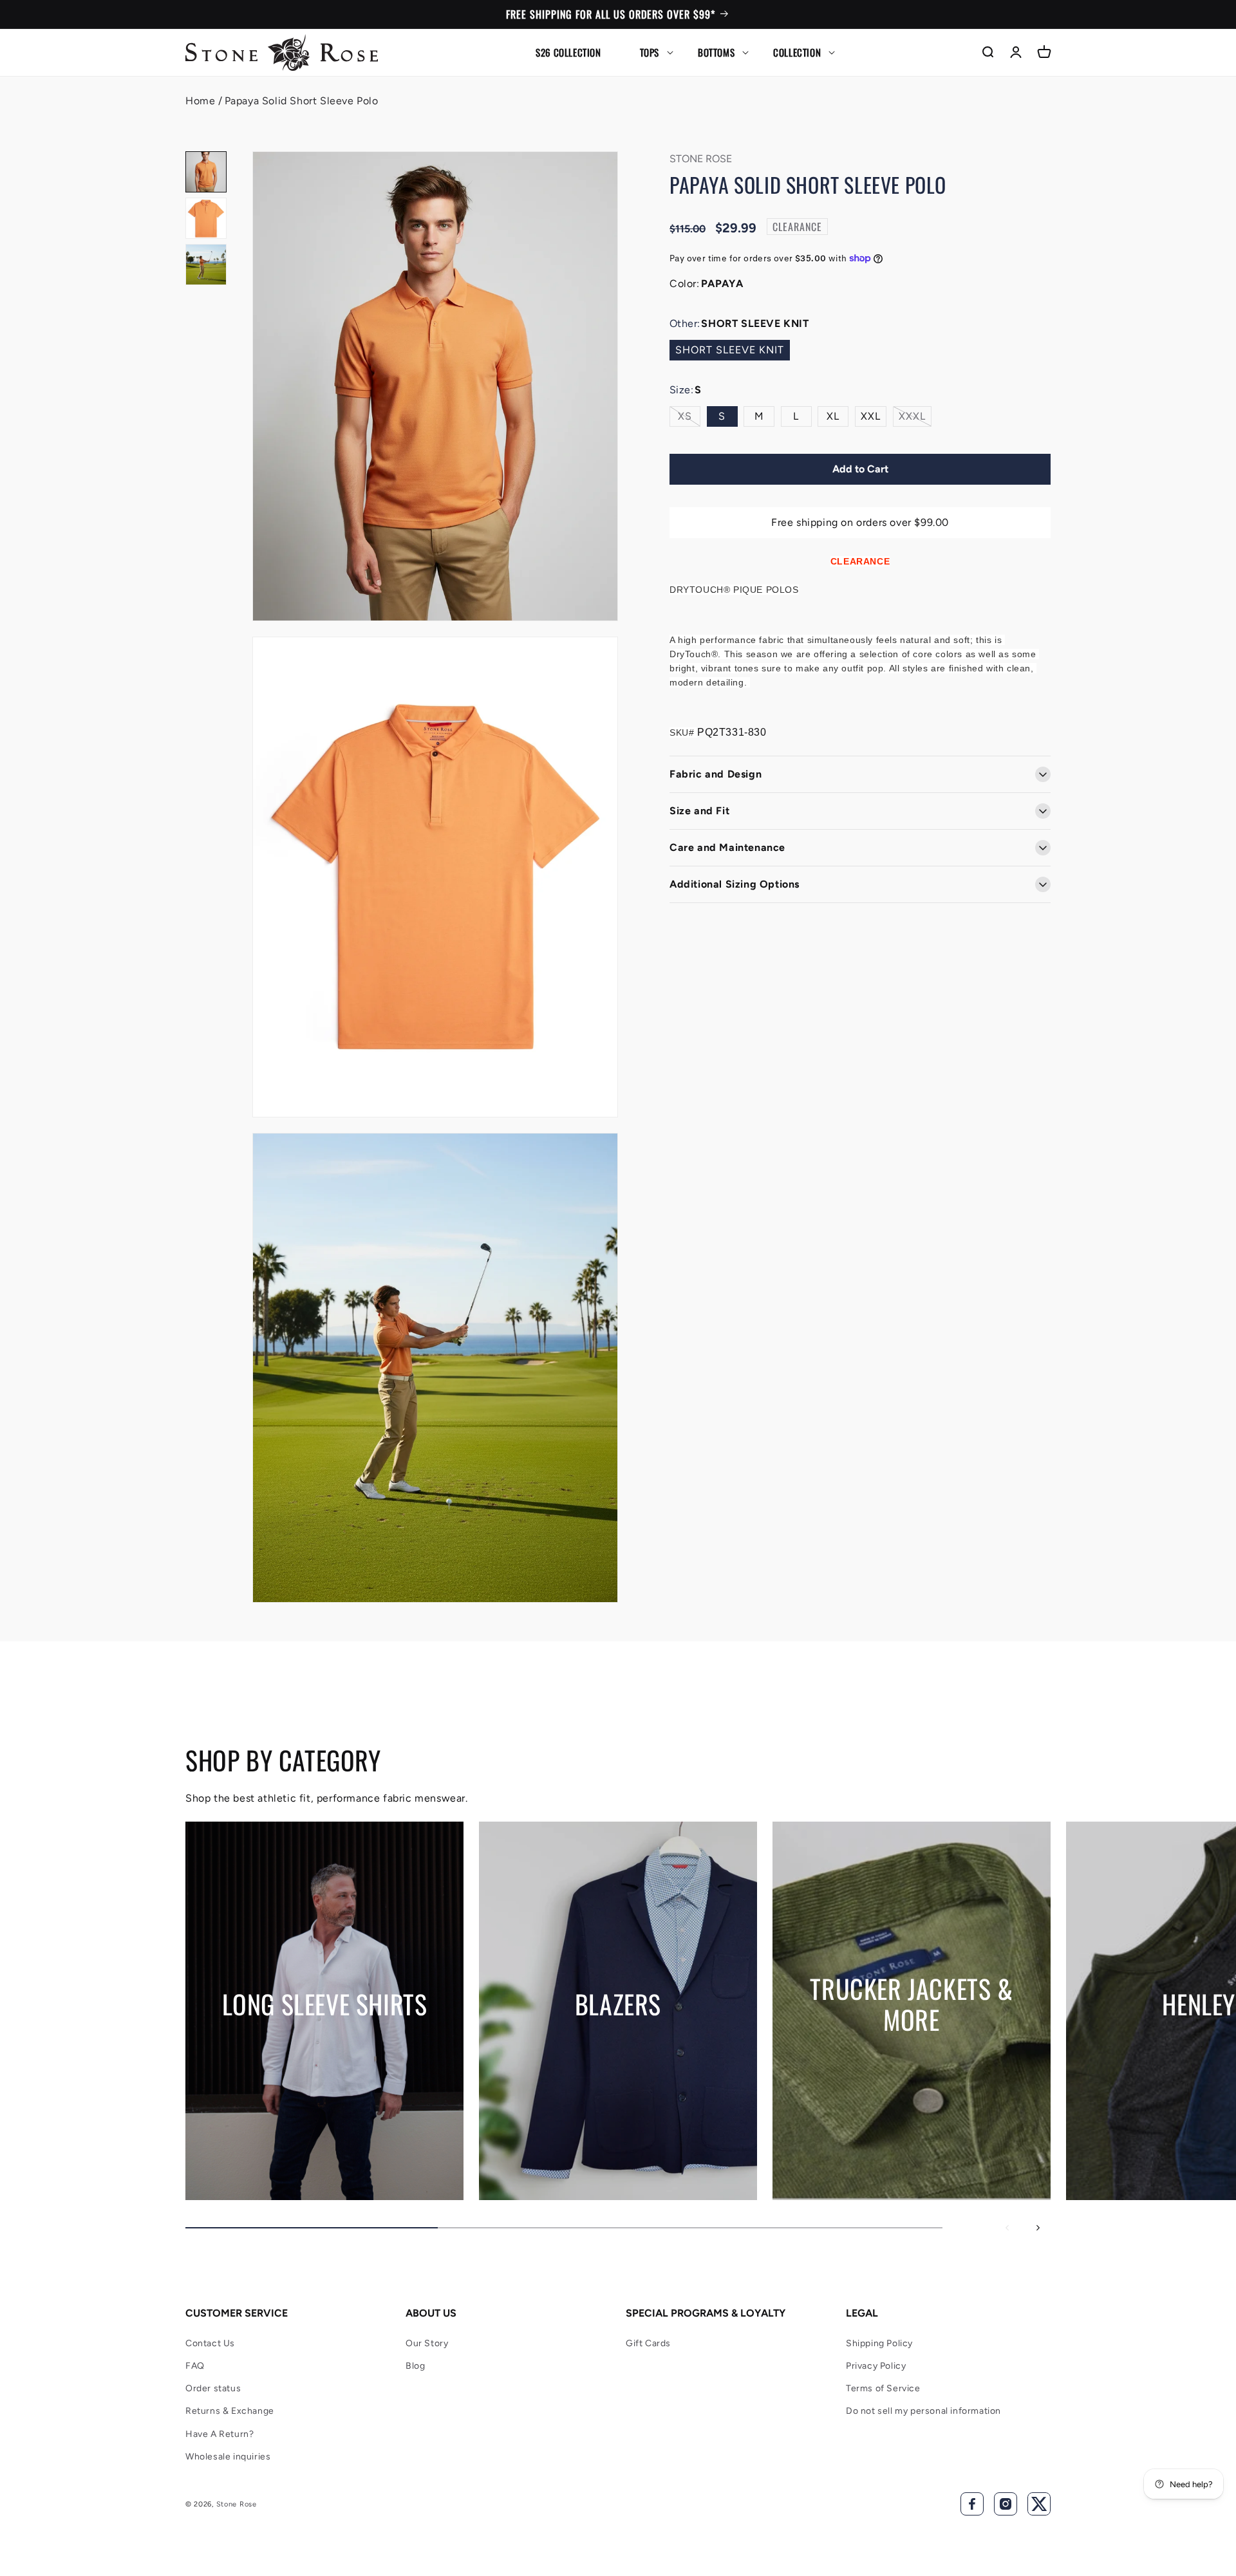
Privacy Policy (876, 2366)
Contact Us (210, 2343)
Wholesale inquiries (228, 2457)
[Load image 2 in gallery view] (206, 218)
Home (200, 101)
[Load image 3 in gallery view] (206, 265)
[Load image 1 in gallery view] (206, 172)
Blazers (618, 2004)
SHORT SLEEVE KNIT (730, 350)
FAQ (195, 2366)
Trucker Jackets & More (911, 2004)
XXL (871, 416)
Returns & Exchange (230, 2411)
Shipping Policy (879, 2343)
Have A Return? (220, 2434)
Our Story (427, 2343)
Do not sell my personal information (923, 2411)
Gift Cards (648, 2343)
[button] (650, 52)
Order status (213, 2388)
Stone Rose (237, 2504)
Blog (415, 2366)
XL (833, 416)
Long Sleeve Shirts (325, 2004)
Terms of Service (883, 2388)
